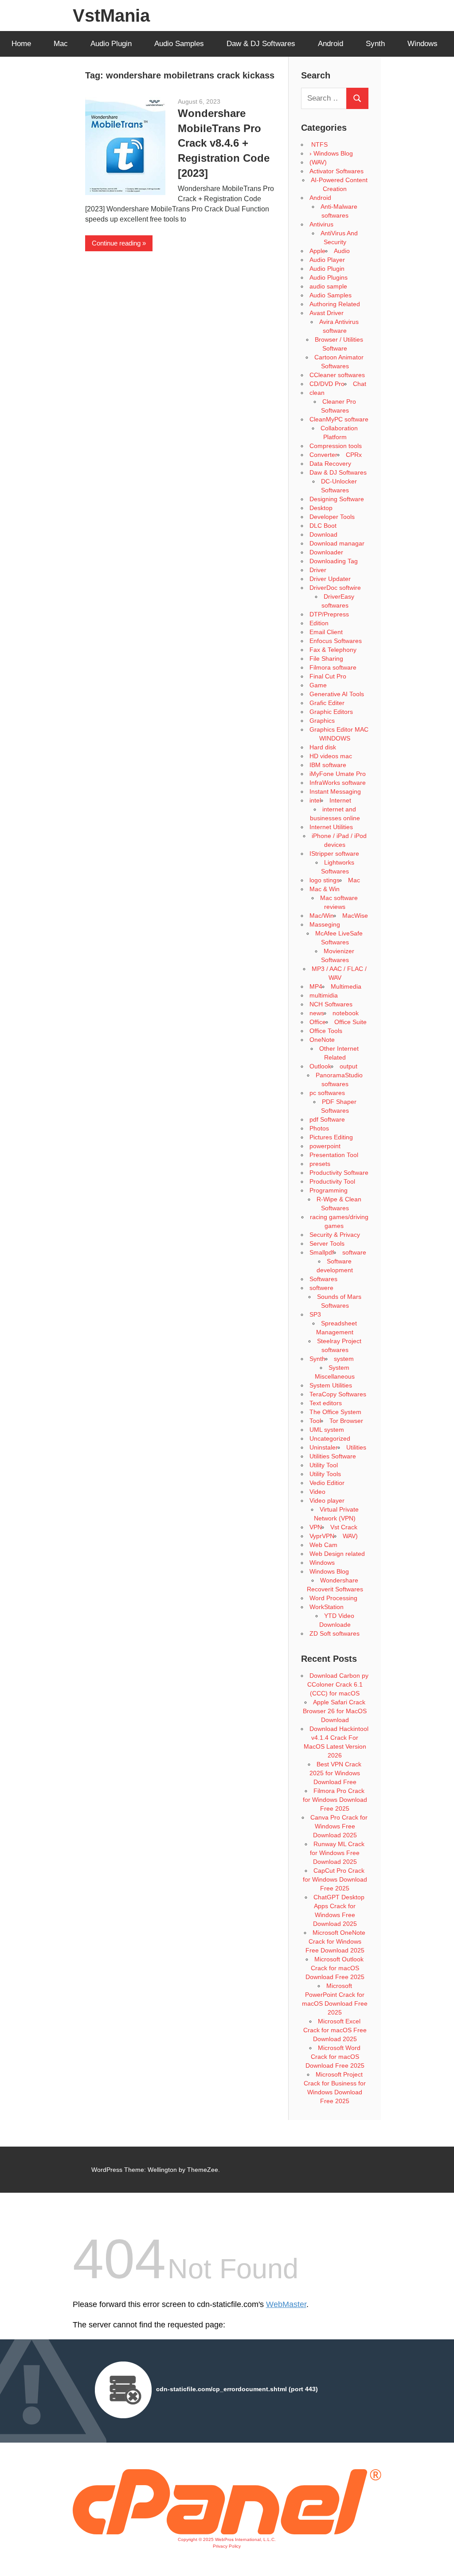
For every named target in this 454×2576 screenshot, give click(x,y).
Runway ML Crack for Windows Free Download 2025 (337, 1853)
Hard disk (323, 747)
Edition (319, 623)
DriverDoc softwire (335, 588)
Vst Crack (344, 1527)
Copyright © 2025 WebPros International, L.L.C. (227, 2539)
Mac (61, 44)
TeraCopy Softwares (338, 1394)
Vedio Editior (327, 1483)
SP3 (315, 1314)
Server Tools (327, 1243)
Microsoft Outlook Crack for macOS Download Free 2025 (335, 1968)
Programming (329, 1190)
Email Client (326, 632)
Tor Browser (346, 1421)
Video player (327, 1500)
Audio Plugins (329, 277)
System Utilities (331, 1385)
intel (315, 800)
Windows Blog (329, 1571)
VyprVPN (322, 1536)
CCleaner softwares (337, 375)
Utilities (356, 1447)
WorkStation (327, 1607)
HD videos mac (331, 756)
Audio (342, 251)
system (344, 1359)
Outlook (320, 1066)
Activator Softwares (337, 171)
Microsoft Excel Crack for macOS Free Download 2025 (335, 2030)
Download (323, 534)
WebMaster (286, 2304)
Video (317, 1492)
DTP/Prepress (329, 614)
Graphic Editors (331, 712)
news (317, 1013)
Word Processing (333, 1598)
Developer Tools (332, 517)
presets (320, 1164)
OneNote (322, 1040)
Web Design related (337, 1554)
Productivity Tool (332, 1181)
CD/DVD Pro (327, 384)
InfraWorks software (338, 783)
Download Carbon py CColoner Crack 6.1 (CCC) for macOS (338, 1684)
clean (317, 393)
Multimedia (346, 986)
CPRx (354, 455)
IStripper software (334, 853)
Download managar (337, 543)
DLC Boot (323, 526)
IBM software (328, 765)
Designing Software (337, 499)
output (348, 1066)
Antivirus (321, 224)
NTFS (319, 144)
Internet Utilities (331, 827)
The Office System (335, 1412)
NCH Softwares (331, 1004)
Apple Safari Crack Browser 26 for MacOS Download (335, 1711)
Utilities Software (333, 1456)
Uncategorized (330, 1438)
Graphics (322, 721)
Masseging (325, 924)
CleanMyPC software (339, 419)
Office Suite (350, 1022)
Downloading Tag (334, 561)
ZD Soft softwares (335, 1633)
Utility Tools (325, 1474)
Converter (323, 455)
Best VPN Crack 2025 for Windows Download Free (335, 1773)
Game (318, 685)
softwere (321, 1288)
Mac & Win (325, 889)
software (354, 1252)
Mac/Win (322, 916)
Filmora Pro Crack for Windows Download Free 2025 (335, 1800)
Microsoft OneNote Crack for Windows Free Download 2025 (336, 1941)
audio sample (328, 286)
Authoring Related (335, 304)
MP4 (316, 986)
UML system (327, 1430)
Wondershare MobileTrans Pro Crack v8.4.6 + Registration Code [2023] (224, 143)
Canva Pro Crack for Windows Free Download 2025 (339, 1826)
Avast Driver (327, 313)
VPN (316, 1527)
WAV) (350, 1536)
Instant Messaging (335, 791)
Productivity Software (339, 1173)
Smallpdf (322, 1252)
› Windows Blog (331, 153)
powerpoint (325, 1146)
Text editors (326, 1403)
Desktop (321, 508)
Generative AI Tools (337, 694)
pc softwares (327, 1093)
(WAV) (318, 162)
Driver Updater (330, 579)
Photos (319, 1128)
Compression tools (336, 446)
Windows (423, 44)
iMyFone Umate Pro (338, 774)
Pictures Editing (331, 1137)
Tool (315, 1421)
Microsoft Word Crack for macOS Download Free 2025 (335, 2057)
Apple (317, 251)
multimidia (324, 995)
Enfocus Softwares (336, 641)
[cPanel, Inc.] (227, 2532)
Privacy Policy (227, 2546)
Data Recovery (330, 464)
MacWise (355, 916)
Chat (360, 384)
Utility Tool (324, 1465)
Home (21, 44)
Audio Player (327, 260)
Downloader (326, 552)
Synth (375, 44)
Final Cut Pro (328, 676)
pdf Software (327, 1119)
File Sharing (326, 659)
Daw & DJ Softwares (261, 44)
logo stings (325, 880)
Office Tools (326, 1031)
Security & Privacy (335, 1235)
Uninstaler (324, 1447)
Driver (318, 570)
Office (318, 1022)
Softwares (323, 1279)
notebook (346, 1013)
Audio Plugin (111, 44)
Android (331, 44)
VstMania (111, 16)
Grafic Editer (327, 703)
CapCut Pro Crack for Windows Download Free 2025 (335, 1879)
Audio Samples (179, 44)
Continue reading (116, 243)
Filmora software (333, 667)
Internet (340, 800)
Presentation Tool (334, 1155)
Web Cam (323, 1545)
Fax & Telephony (333, 650)
